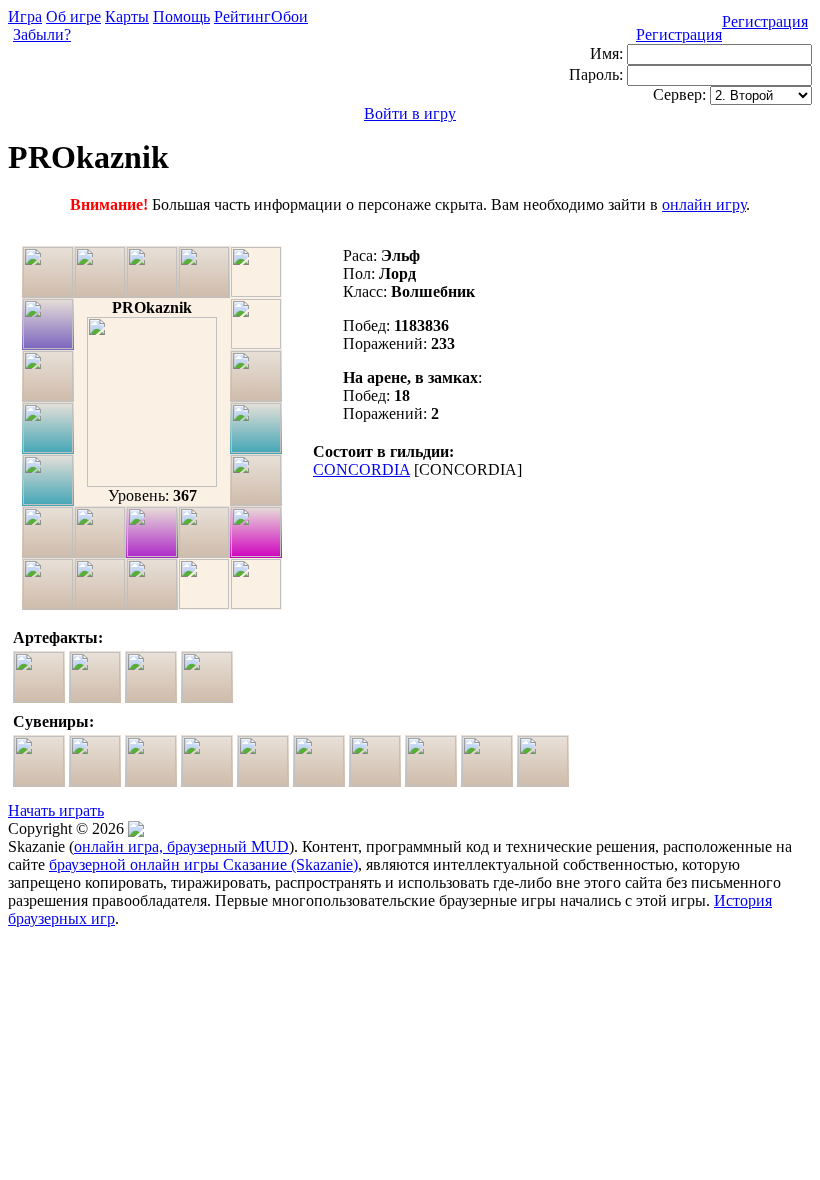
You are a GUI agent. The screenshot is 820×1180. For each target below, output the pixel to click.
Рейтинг (242, 16)
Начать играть (56, 810)
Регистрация (765, 21)
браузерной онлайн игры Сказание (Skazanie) (203, 864)
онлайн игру (704, 204)
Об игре (73, 16)
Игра (25, 16)
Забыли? (42, 34)
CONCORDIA (361, 469)
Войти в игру (410, 113)
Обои (289, 16)
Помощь (181, 16)
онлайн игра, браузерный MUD (181, 846)
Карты (127, 16)
